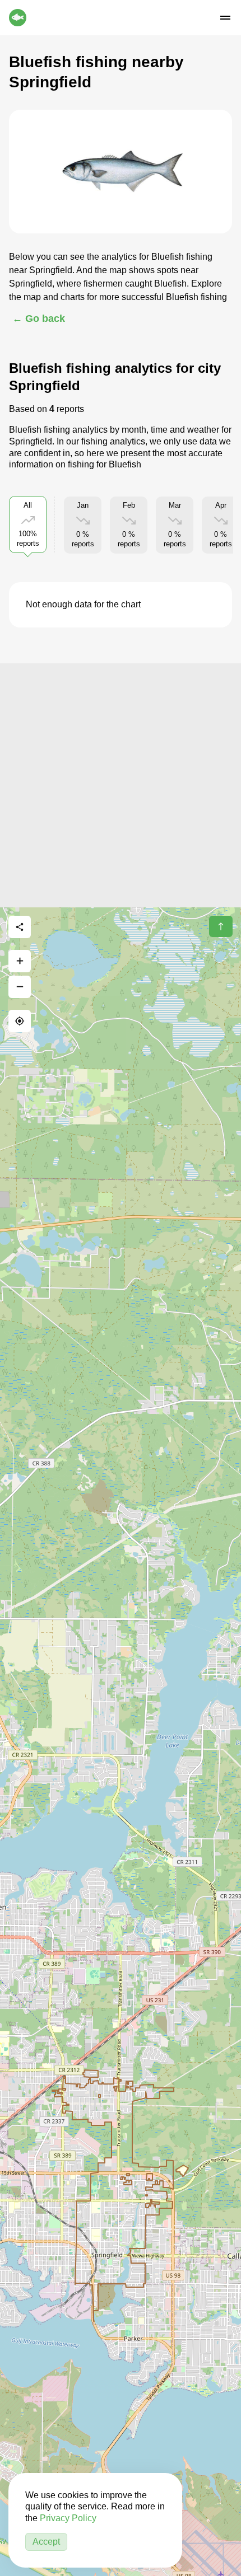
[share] (20, 927)
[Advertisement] (121, 784)
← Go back (39, 319)
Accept (46, 2542)
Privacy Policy (68, 2518)
